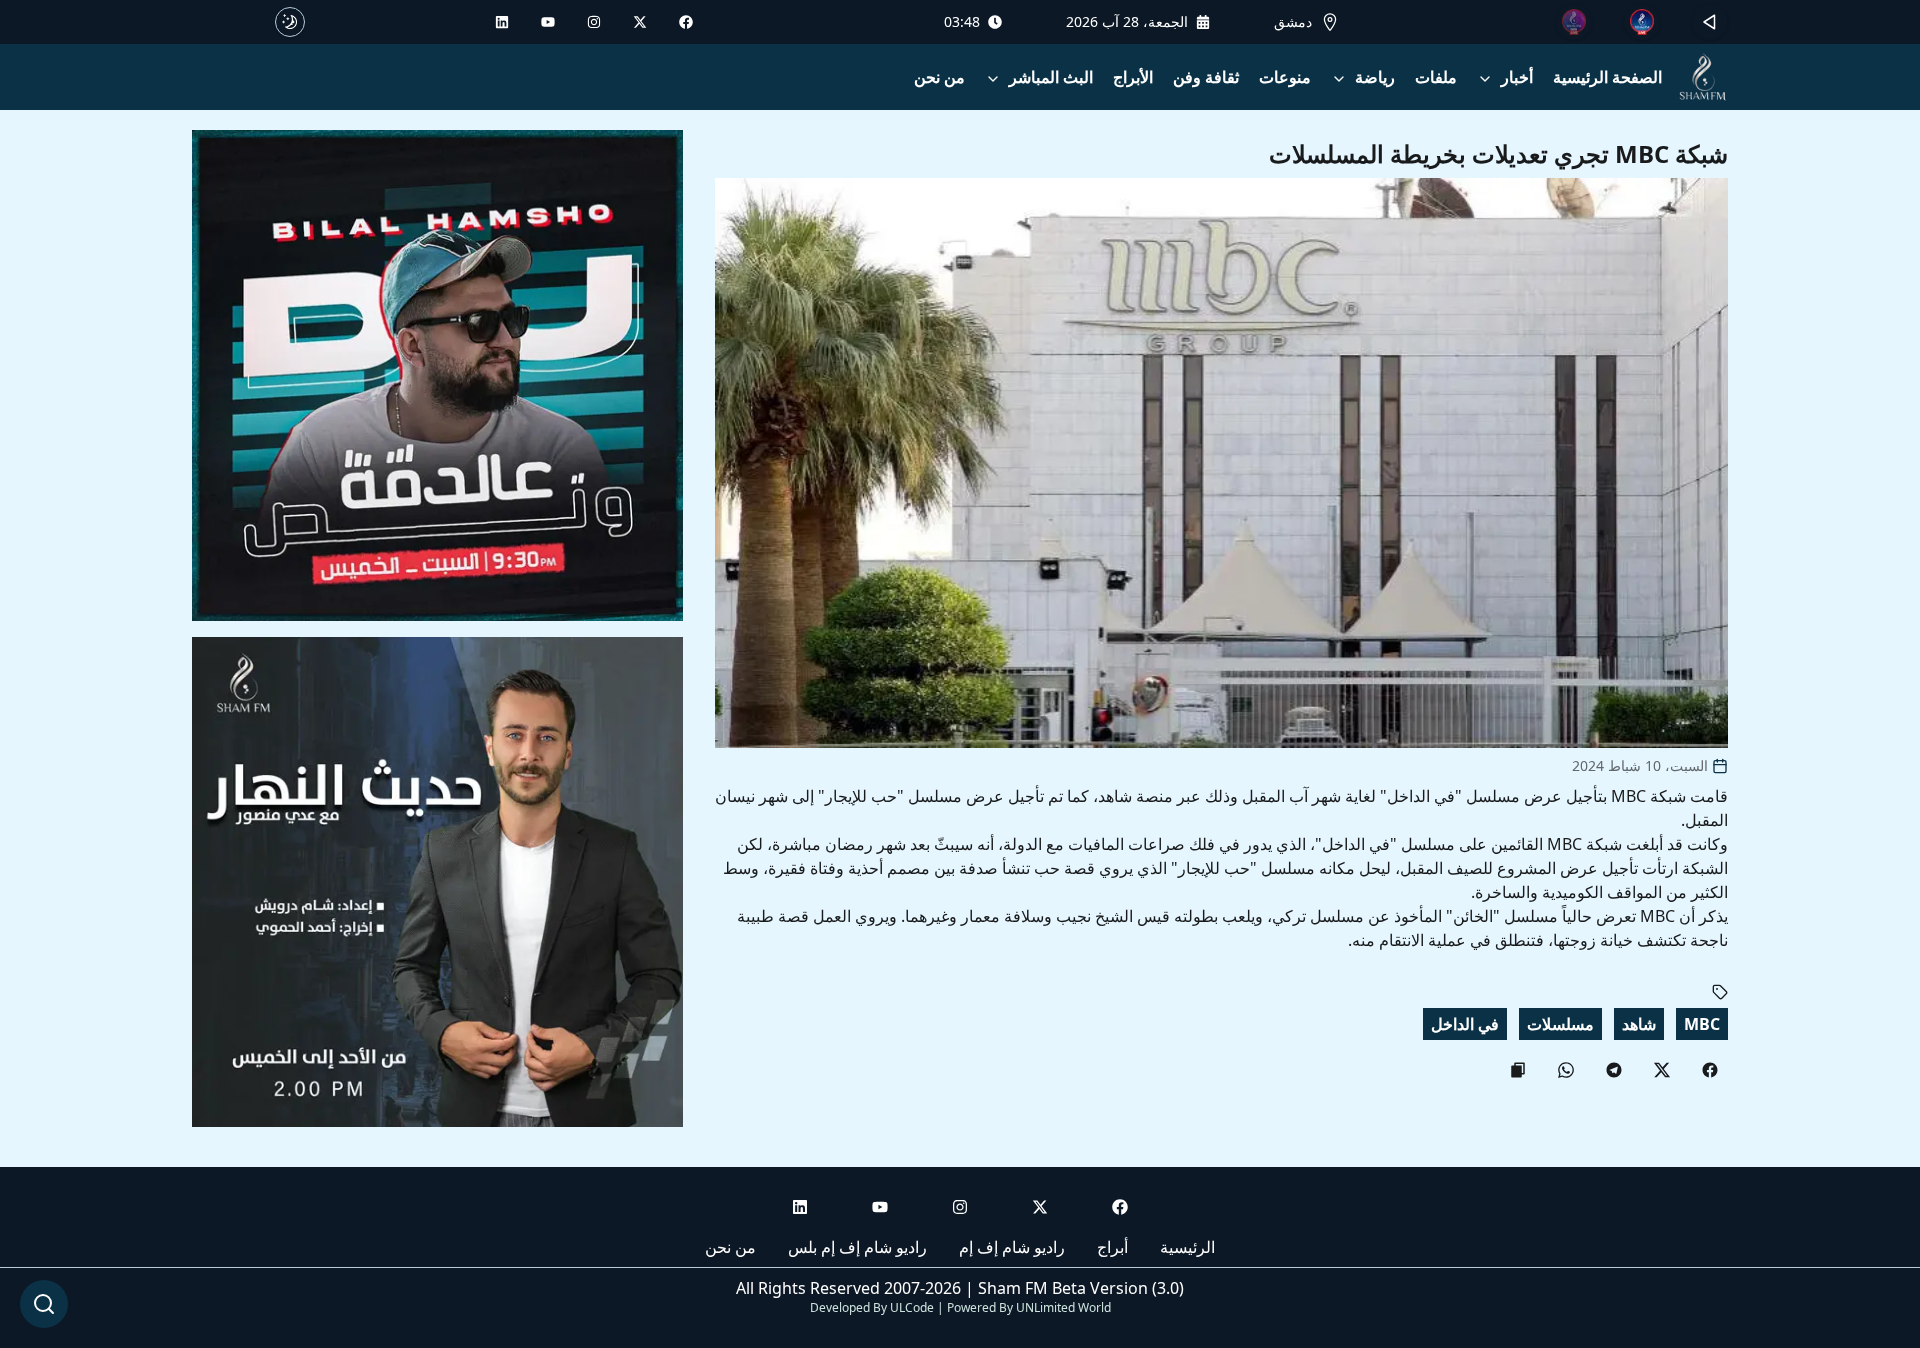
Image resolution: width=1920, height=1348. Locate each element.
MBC (1702, 1024)
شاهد (1639, 1024)
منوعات (1285, 77)
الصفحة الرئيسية (1607, 77)
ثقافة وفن (1206, 77)
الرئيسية (1187, 1247)
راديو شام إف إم (1012, 1247)
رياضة (1375, 77)
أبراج (1112, 1247)
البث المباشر (1051, 77)
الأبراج (1133, 77)
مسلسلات (1560, 1024)
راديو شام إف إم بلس (857, 1247)
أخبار (1517, 77)
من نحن (939, 77)
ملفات (1436, 77)
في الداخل (1465, 1024)
